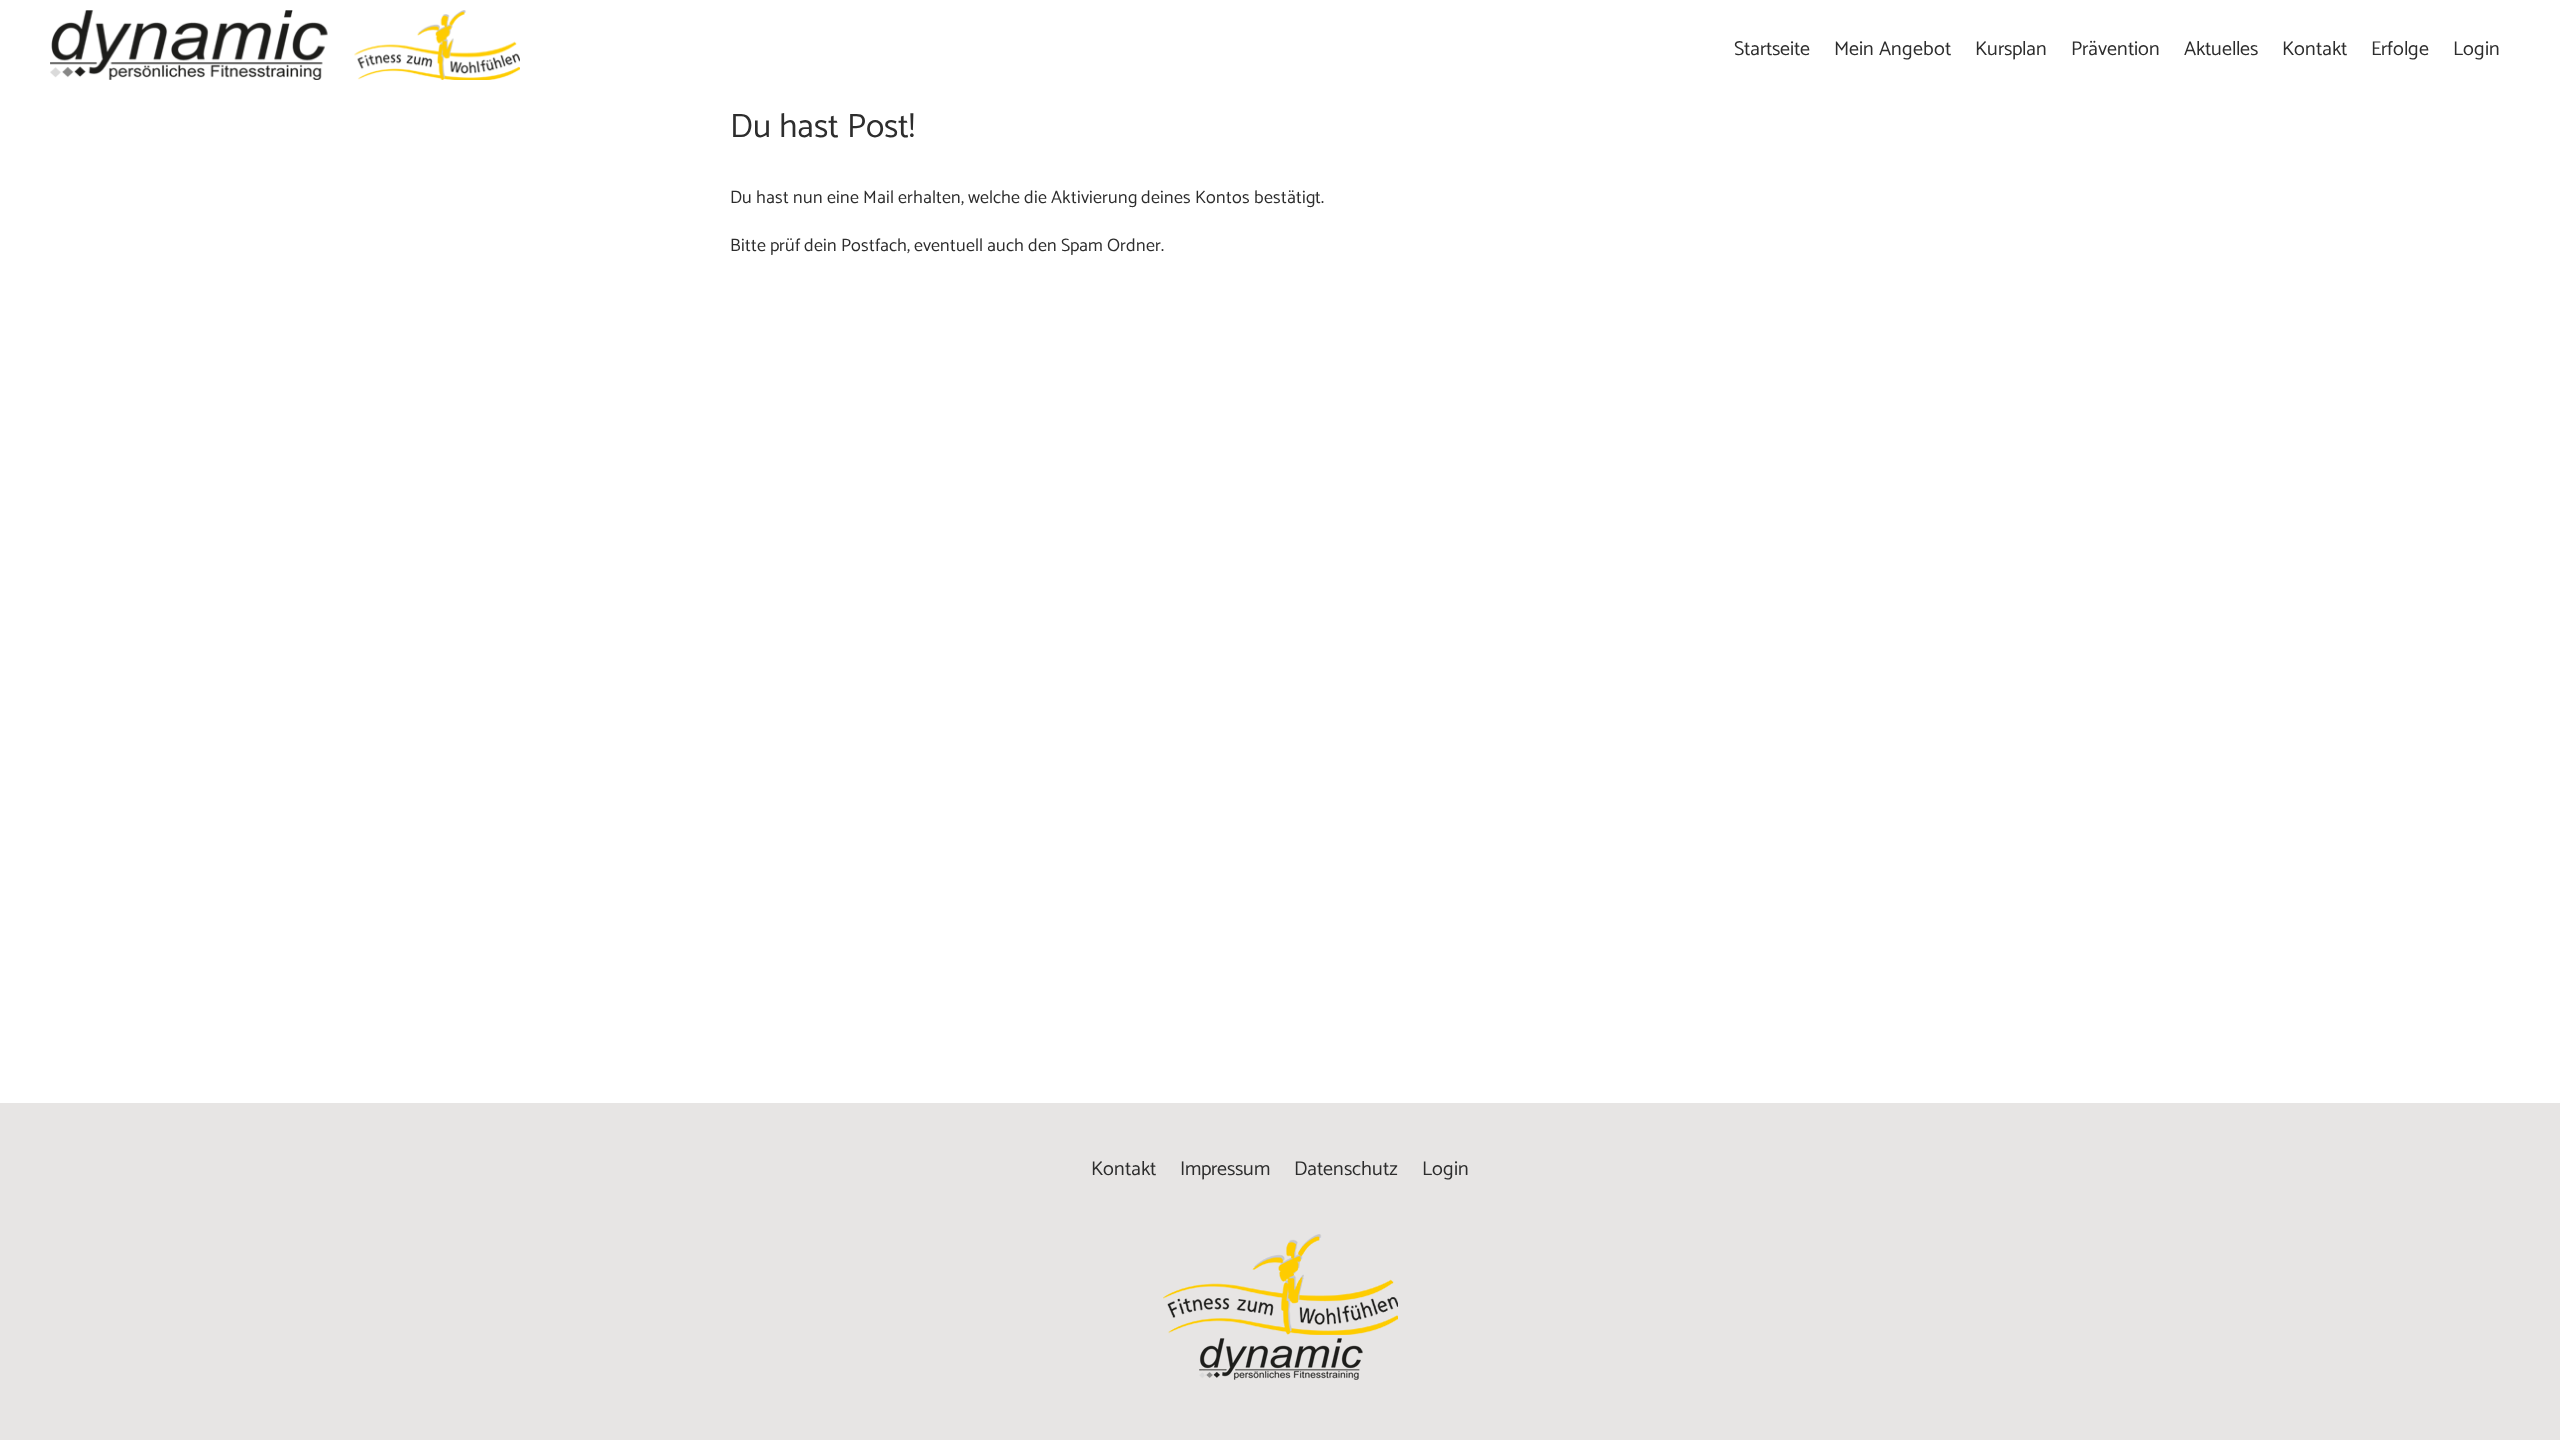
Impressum (1225, 1169)
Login (2476, 49)
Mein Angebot (1892, 49)
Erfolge (2400, 49)
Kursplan (2011, 49)
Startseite (1772, 49)
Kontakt (2314, 49)
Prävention (2115, 49)
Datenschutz (1346, 1169)
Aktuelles (2221, 49)
